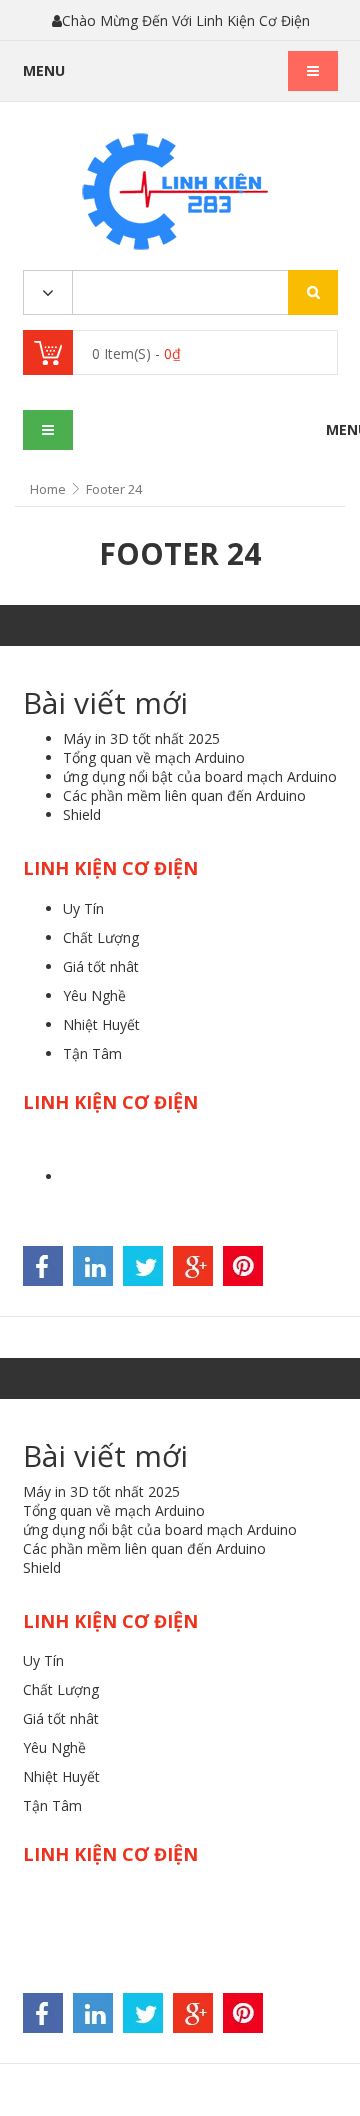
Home (48, 489)
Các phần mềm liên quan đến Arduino (184, 795)
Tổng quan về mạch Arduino (154, 757)
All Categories (48, 293)
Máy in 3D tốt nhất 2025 (141, 738)
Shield (82, 814)
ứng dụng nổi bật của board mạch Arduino (200, 776)
